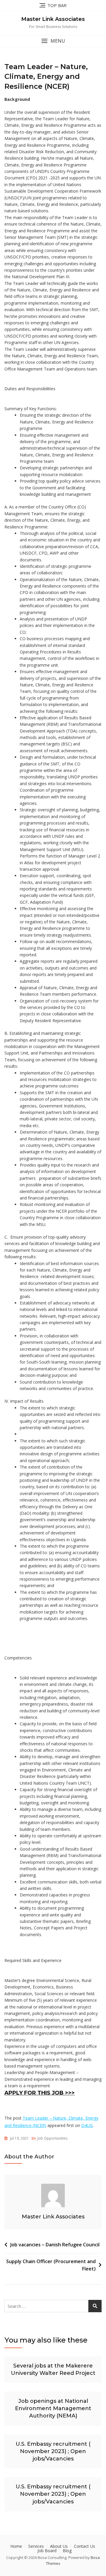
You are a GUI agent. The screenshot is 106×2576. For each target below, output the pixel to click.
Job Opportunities (52, 2138)
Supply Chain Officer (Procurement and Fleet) (51, 2265)
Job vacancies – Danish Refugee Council (55, 2245)
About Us (59, 2546)
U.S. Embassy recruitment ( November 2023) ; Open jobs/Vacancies (53, 2451)
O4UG (87, 2125)
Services (36, 2546)
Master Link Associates (53, 19)
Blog (67, 2551)
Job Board (47, 2551)
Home (16, 2546)
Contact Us (85, 2546)
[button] (53, 41)
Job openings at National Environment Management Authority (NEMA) (53, 2408)
